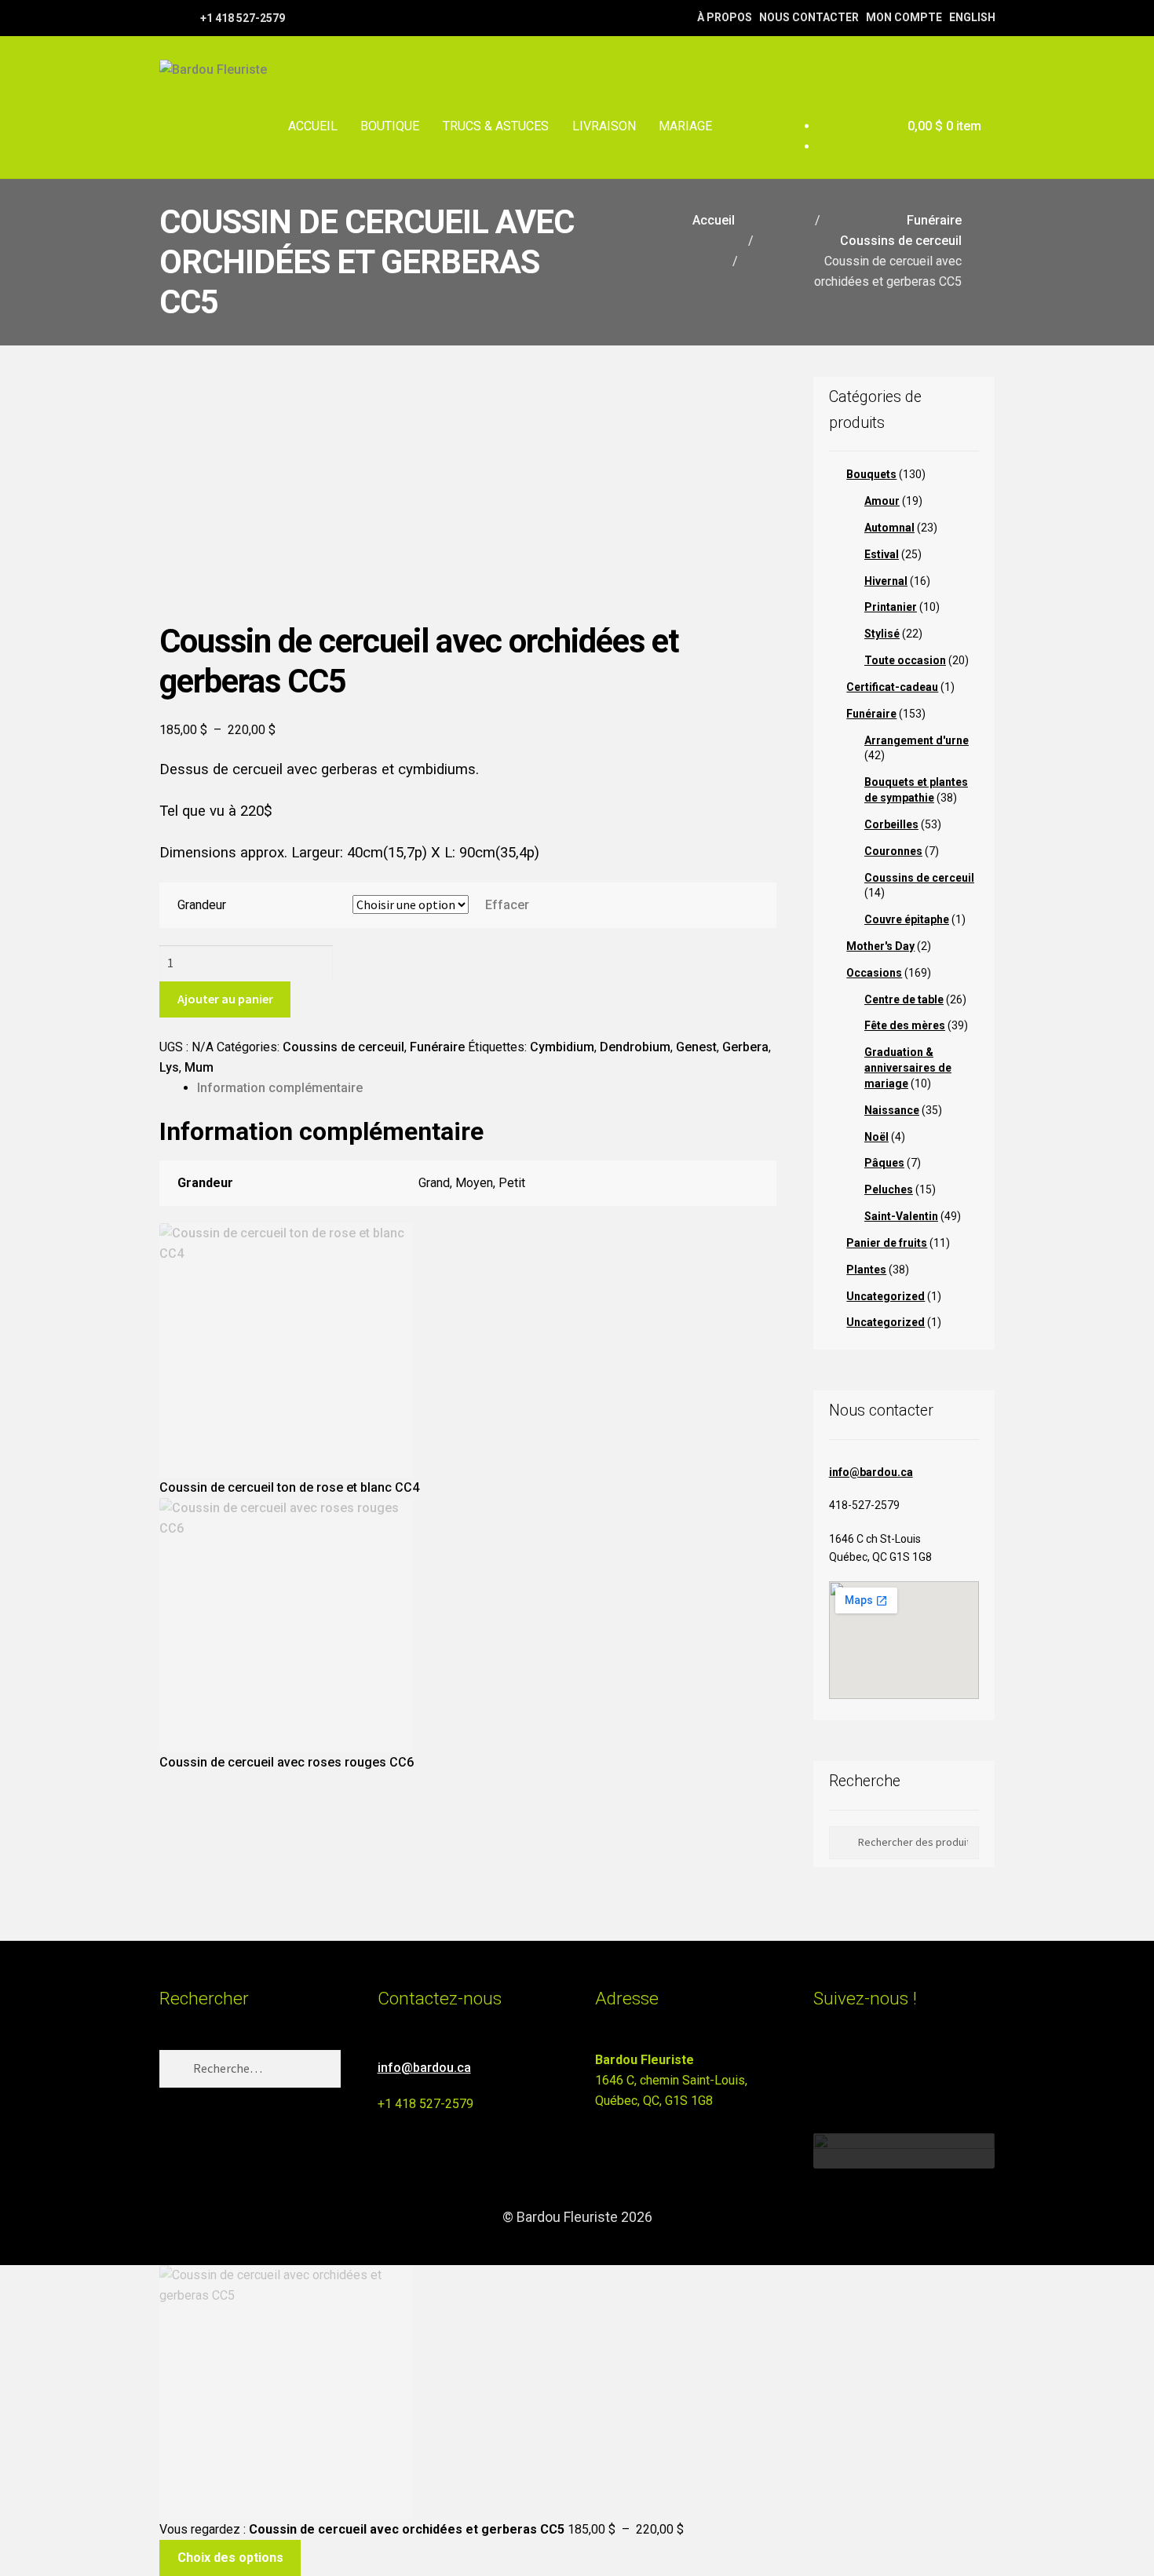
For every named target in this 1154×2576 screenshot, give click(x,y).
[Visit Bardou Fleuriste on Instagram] (823, 2067)
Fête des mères (905, 1025)
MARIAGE (685, 126)
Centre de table (904, 999)
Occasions (874, 973)
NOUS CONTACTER (809, 17)
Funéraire (934, 220)
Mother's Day (880, 946)
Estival (882, 554)
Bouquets (871, 474)
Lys (169, 1067)
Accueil (714, 220)
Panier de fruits (887, 1243)
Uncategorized (886, 1296)
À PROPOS (725, 17)
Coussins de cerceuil (901, 241)
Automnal (889, 528)
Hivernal (886, 581)
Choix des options (230, 2558)
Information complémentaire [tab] (280, 1088)
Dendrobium (635, 1047)
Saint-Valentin (901, 1216)
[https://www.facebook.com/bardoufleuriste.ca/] (167, 17)
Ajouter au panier (225, 999)
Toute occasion (905, 660)
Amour (882, 501)
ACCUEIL (313, 126)
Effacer (507, 905)
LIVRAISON (604, 126)
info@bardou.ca (871, 1472)
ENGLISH (972, 17)
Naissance (892, 1110)
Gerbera (745, 1047)
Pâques (884, 1163)
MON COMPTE (904, 17)
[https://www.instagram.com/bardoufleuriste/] (186, 17)
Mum (199, 1067)
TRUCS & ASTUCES (496, 126)
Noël (876, 1137)
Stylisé (882, 634)
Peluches (889, 1189)
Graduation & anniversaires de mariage (908, 1068)
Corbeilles (891, 824)
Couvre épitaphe (907, 919)
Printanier (891, 607)
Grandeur (202, 905)
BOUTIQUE (390, 126)
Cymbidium (562, 1047)
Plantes (866, 1270)
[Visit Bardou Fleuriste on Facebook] (852, 2067)
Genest (696, 1047)
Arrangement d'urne (917, 740)
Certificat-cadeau (892, 687)
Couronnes (893, 851)
